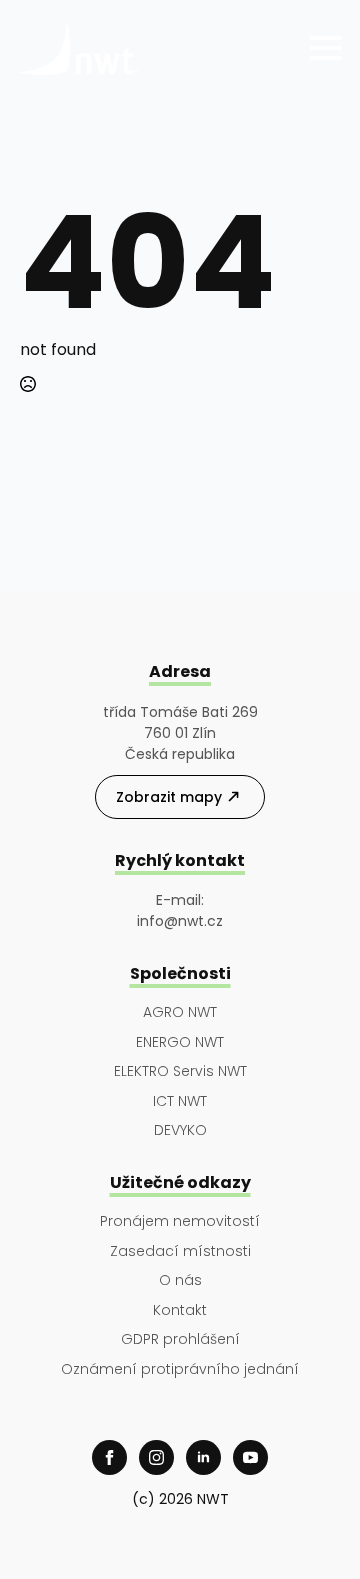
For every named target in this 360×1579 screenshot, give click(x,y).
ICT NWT (180, 1101)
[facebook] (109, 1457)
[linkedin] (203, 1457)
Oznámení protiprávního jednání (180, 1369)
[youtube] (250, 1457)
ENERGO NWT (180, 1042)
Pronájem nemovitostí (180, 1221)
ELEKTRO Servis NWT (180, 1071)
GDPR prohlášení (180, 1339)
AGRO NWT (180, 1012)
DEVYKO (180, 1130)
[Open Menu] (326, 48)
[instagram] (156, 1457)
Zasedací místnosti (180, 1251)
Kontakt (180, 1310)
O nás (180, 1280)
